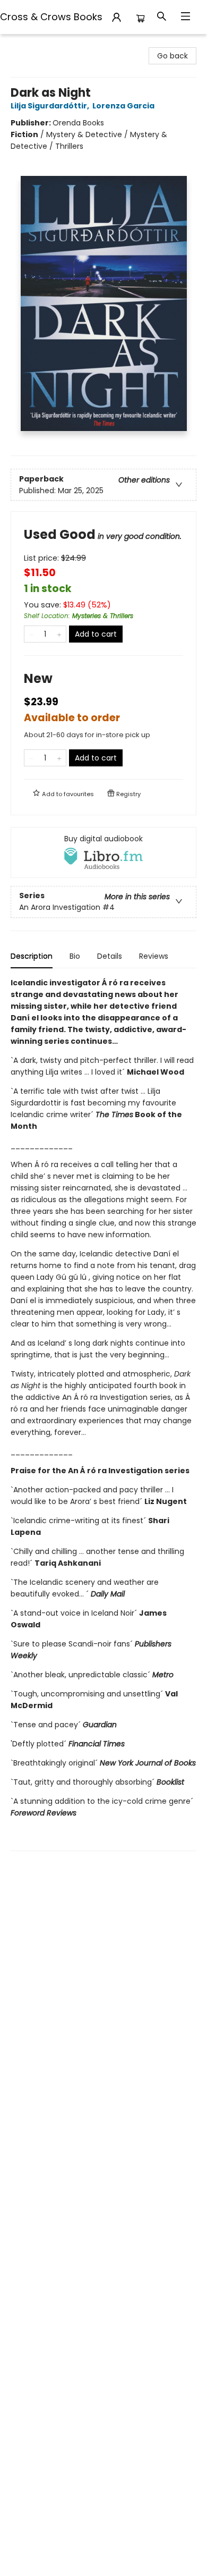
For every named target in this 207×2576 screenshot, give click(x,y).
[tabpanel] (103, 1414)
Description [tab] (32, 956)
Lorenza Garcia (123, 106)
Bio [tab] (75, 956)
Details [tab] (110, 956)
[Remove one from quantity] (31, 634)
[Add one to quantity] (59, 634)
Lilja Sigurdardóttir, (51, 106)
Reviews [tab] (154, 956)
